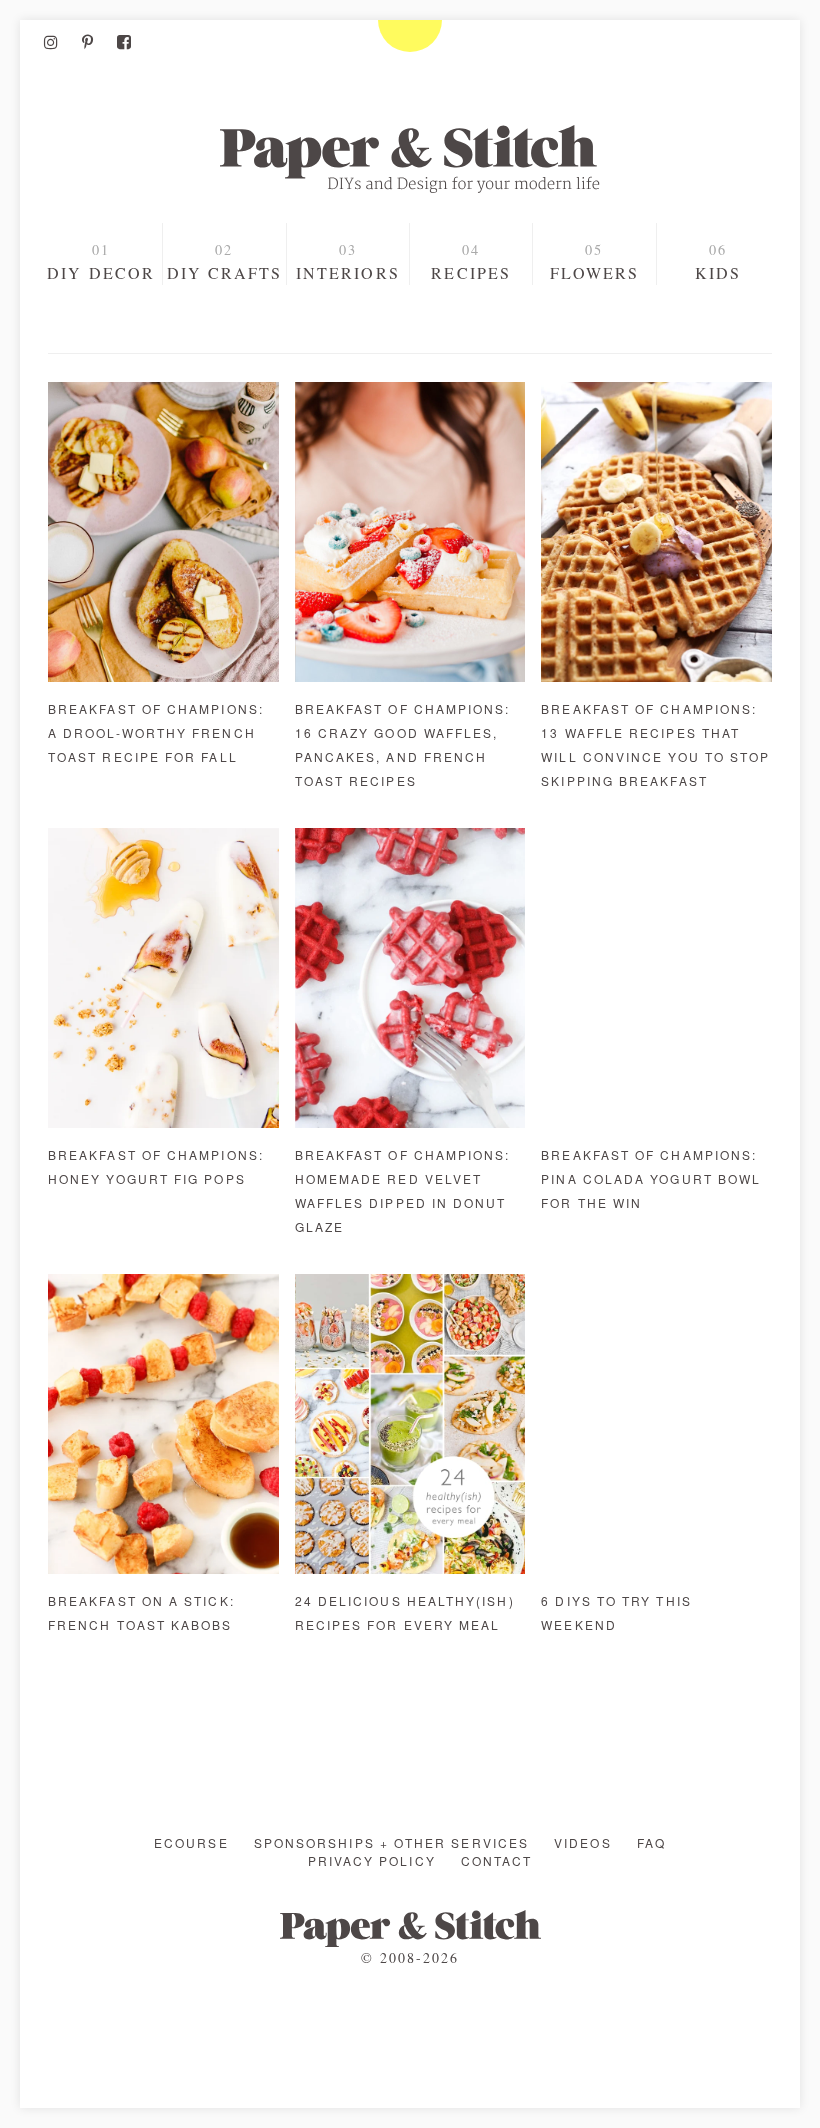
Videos (582, 1842)
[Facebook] (124, 42)
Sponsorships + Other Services (391, 1842)
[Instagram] (51, 42)
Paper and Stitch (410, 159)
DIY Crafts (225, 272)
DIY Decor (101, 272)
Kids (718, 272)
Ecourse (191, 1842)
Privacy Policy (372, 1860)
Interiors (348, 272)
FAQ (651, 1842)
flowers (595, 272)
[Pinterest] (87, 42)
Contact (497, 1860)
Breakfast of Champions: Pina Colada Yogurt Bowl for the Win (651, 1178)
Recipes (471, 272)
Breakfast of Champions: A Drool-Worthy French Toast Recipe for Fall (156, 732)
